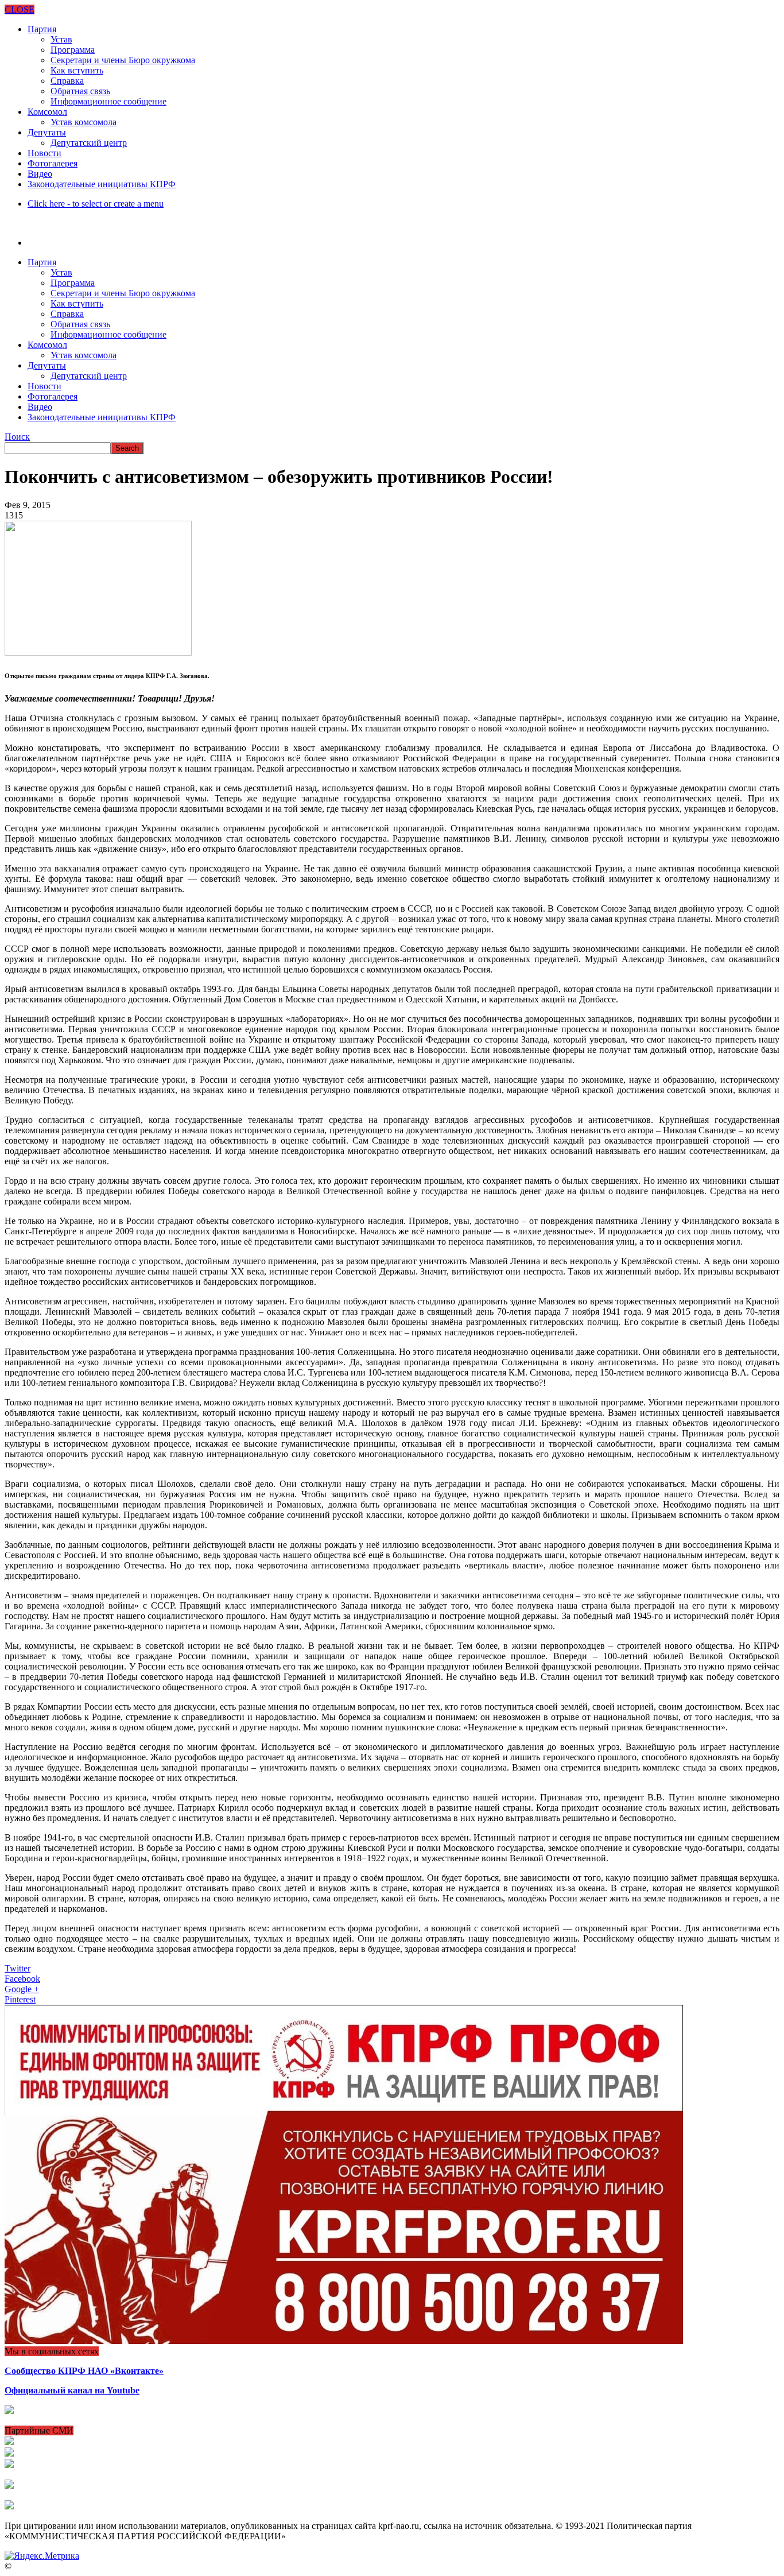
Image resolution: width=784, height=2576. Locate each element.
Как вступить (77, 70)
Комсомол (47, 112)
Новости (44, 153)
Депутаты (47, 132)
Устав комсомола (84, 122)
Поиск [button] (17, 437)
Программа (73, 50)
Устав (61, 39)
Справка (67, 81)
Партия (42, 29)
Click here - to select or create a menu (96, 204)
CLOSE (20, 9)
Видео (40, 174)
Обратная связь (80, 91)
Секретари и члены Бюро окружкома (123, 60)
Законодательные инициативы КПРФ (102, 184)
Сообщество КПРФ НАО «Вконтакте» (84, 2371)
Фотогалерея (53, 163)
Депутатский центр (89, 143)
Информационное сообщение (108, 101)
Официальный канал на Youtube (72, 2390)
